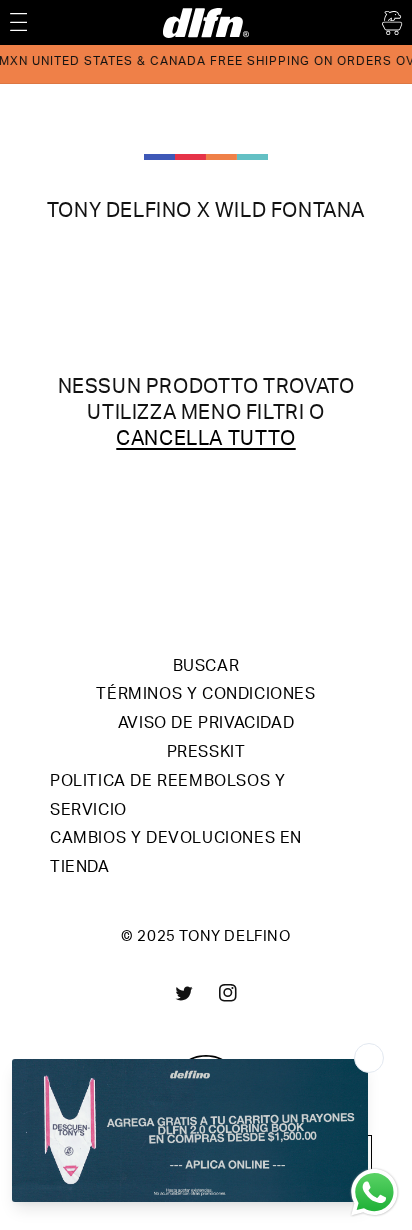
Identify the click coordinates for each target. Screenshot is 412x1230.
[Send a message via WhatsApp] (374, 1192)
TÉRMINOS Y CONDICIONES (205, 696)
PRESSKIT (206, 754)
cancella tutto (205, 441)
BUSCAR (206, 668)
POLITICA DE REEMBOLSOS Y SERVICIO (167, 797)
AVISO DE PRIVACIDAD (206, 725)
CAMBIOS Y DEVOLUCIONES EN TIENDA (176, 854)
